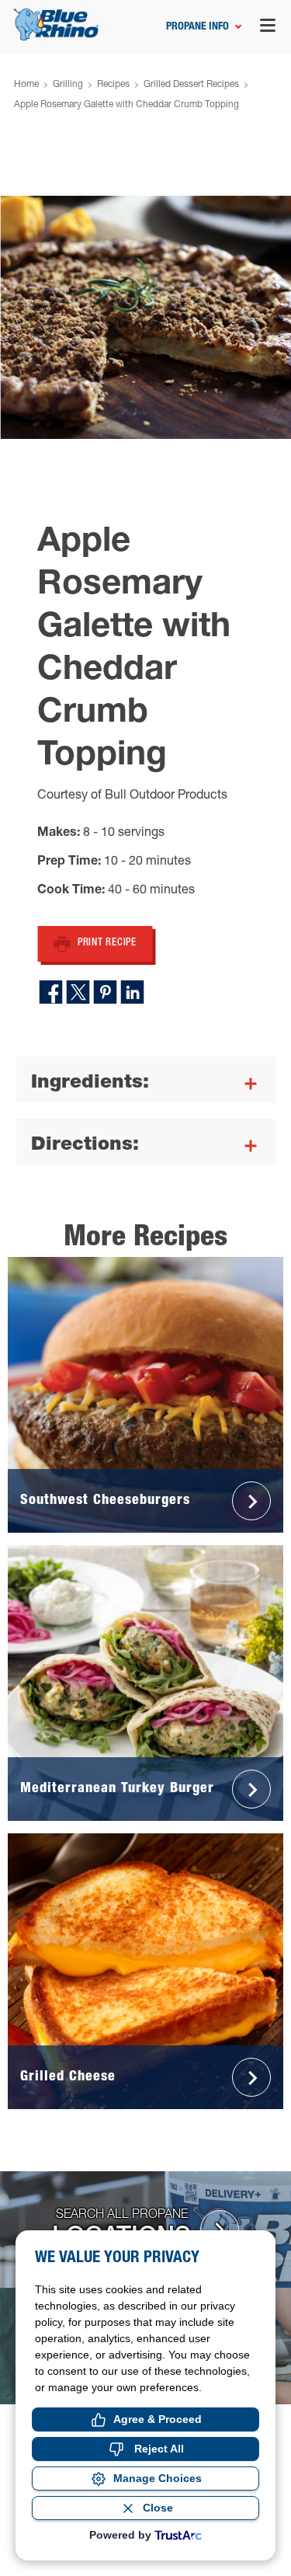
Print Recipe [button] (107, 943)
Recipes (113, 85)
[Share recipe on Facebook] (51, 992)
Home (26, 85)
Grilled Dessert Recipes (191, 85)
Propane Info (197, 27)
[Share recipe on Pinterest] (106, 992)
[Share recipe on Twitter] (78, 992)
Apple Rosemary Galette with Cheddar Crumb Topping (126, 105)
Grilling (68, 85)
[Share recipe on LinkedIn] (133, 992)
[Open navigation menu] (268, 28)
